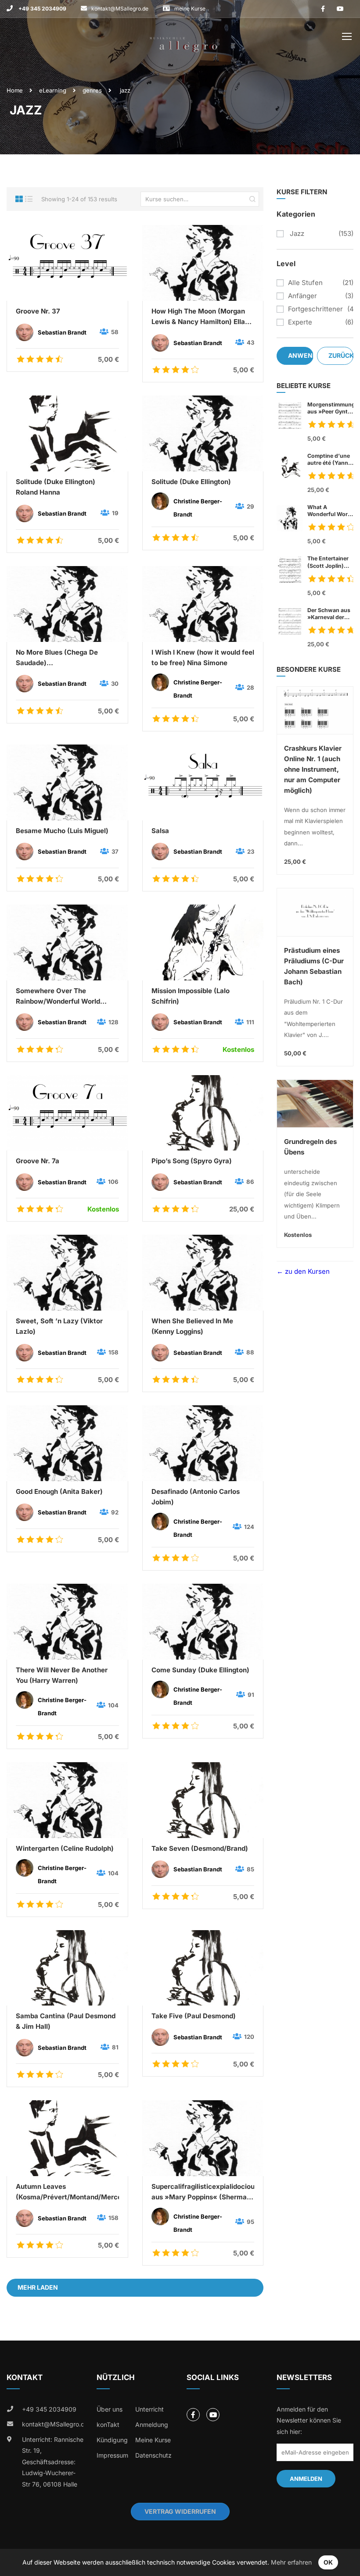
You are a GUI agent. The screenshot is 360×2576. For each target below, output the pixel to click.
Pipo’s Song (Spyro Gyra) (192, 1161)
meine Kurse (190, 9)
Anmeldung (152, 2425)
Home (15, 90)
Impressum (112, 2455)
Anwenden (301, 355)
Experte (300, 322)
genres (92, 90)
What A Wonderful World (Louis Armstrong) (330, 511)
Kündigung (112, 2440)
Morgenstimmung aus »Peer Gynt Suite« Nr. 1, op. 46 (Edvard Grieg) (330, 408)
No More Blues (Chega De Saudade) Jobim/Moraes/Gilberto (57, 658)
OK (328, 2562)
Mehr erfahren (291, 2562)
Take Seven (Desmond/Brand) (200, 1848)
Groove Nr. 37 (38, 311)
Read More (67, 263)
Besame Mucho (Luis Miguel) (62, 831)
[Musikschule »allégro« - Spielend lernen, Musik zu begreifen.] (184, 38)
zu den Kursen (306, 1271)
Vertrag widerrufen (180, 2511)
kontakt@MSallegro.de (120, 9)
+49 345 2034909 (42, 9)
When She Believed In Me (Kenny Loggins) (192, 1326)
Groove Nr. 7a (38, 1161)
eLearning (53, 90)
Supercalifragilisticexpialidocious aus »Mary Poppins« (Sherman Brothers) (203, 2192)
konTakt (108, 2425)
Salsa (160, 831)
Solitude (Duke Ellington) (191, 482)
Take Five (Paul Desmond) (194, 2016)
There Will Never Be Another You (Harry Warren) (62, 1675)
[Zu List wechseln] (29, 199)
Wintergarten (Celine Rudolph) (65, 1848)
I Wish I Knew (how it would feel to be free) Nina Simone (203, 657)
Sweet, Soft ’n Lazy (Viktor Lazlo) (59, 1326)
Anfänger (302, 296)
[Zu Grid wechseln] (19, 199)
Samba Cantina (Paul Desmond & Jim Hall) (66, 2021)
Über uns (110, 2409)
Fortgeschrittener (315, 309)
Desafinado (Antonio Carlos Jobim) (196, 1497)
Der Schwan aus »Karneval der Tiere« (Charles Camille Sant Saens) (329, 614)
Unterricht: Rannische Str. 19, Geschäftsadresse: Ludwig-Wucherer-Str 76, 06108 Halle (53, 2462)
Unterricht (149, 2409)
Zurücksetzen (341, 355)
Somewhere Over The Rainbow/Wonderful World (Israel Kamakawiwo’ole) (58, 997)
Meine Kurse (153, 2440)
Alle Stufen (305, 283)
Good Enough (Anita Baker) (59, 1491)
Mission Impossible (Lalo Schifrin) (191, 996)
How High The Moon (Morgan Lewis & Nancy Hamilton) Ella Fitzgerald (198, 317)
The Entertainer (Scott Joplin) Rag (328, 562)
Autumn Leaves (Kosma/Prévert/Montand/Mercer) (67, 2192)
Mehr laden (38, 2287)
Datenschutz (153, 2455)
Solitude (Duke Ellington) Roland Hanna (56, 487)
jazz (296, 233)
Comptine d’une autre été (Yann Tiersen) (329, 460)
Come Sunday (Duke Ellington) (200, 1670)
